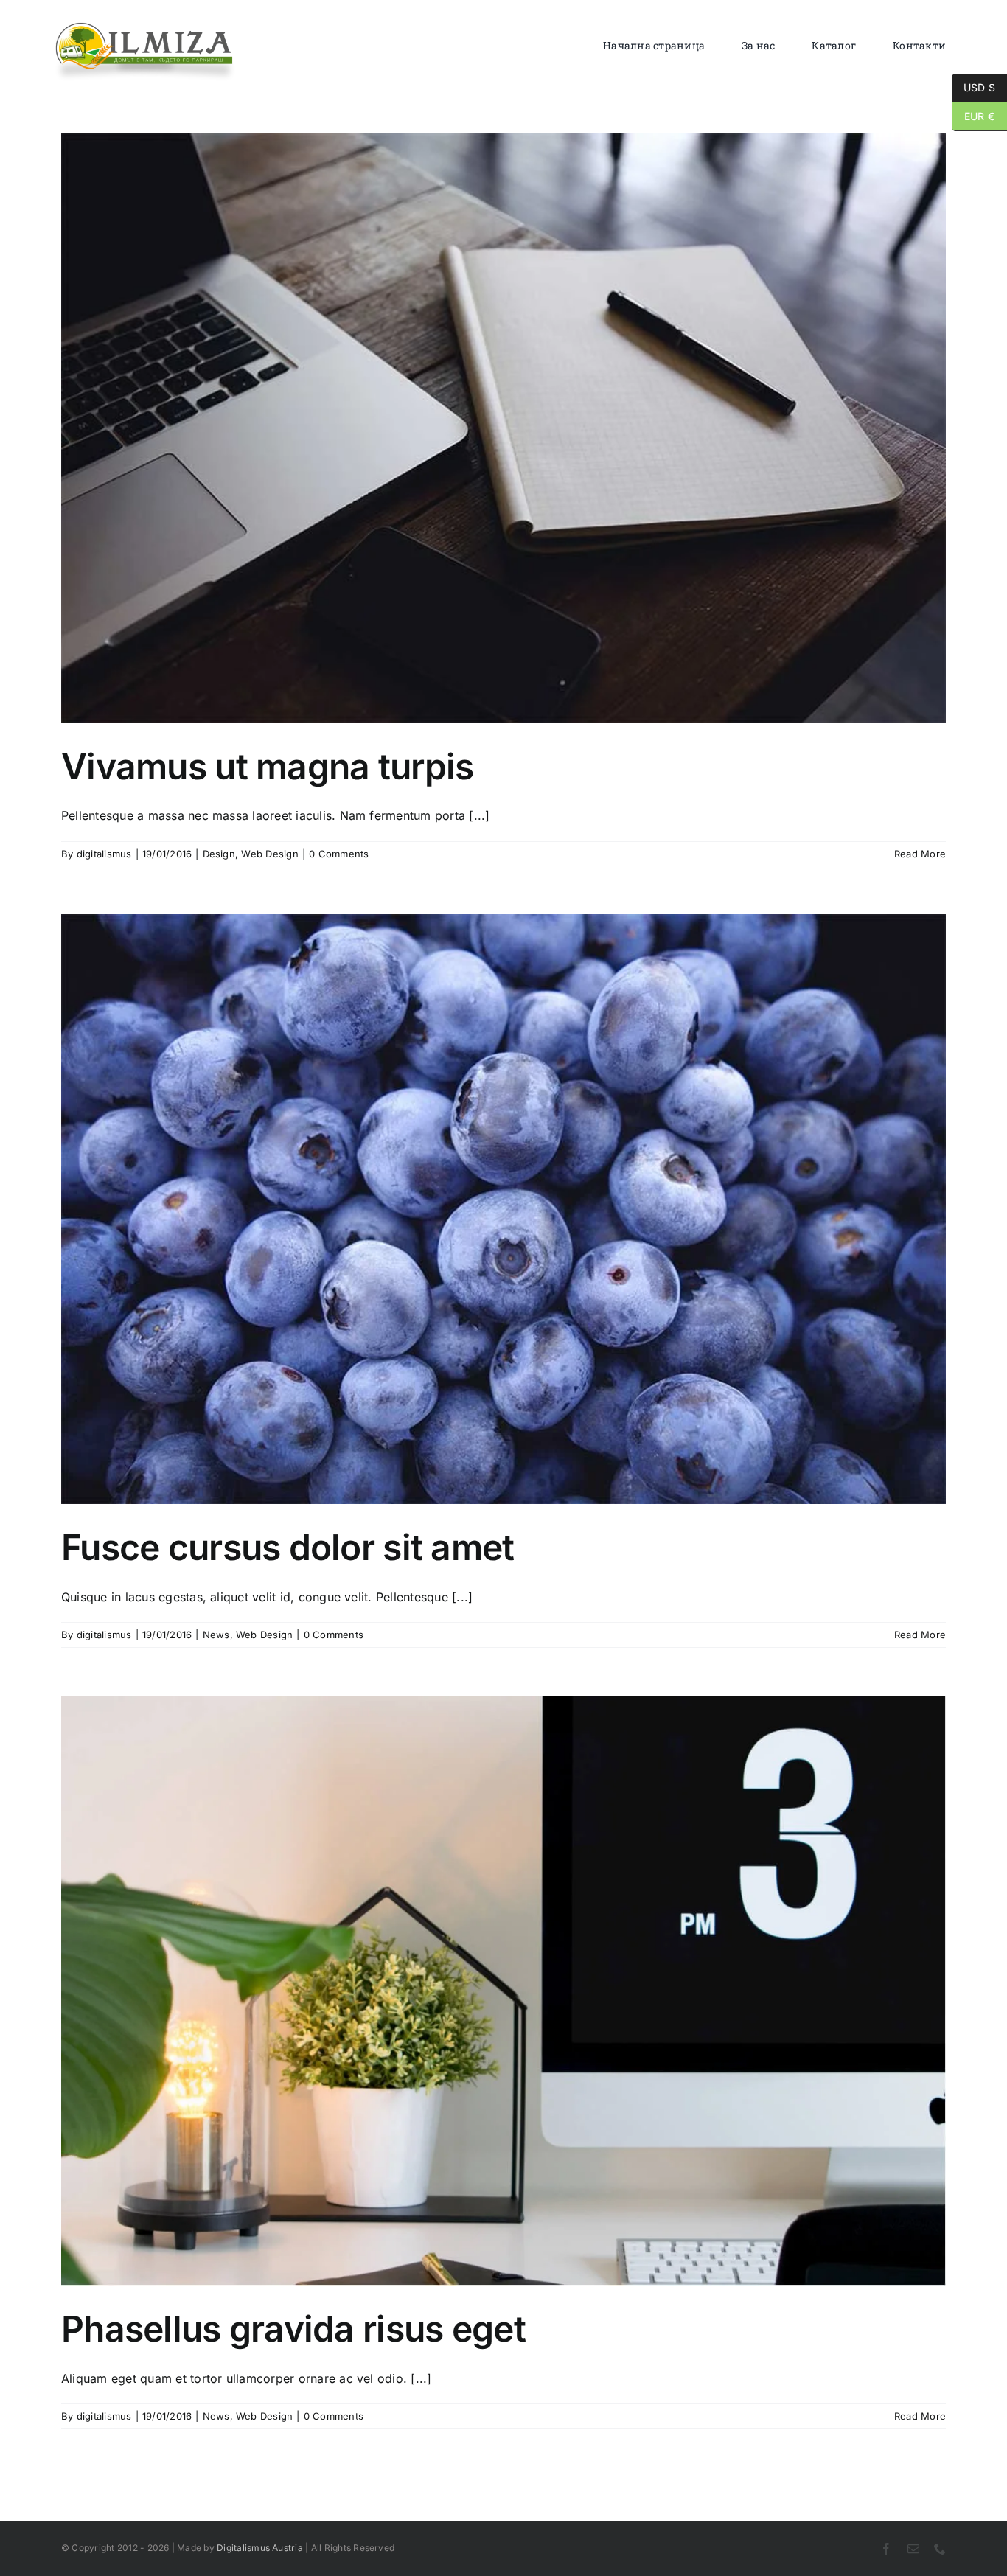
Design (219, 854)
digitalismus (104, 854)
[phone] (940, 2549)
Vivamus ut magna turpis (267, 766)
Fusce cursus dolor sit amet (288, 1547)
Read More (920, 854)
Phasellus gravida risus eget (293, 2329)
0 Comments (339, 854)
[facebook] (886, 2549)
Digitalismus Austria (260, 2548)
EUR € (973, 116)
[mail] (913, 2549)
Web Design (269, 854)
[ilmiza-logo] (145, 26)
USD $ (973, 87)
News (216, 1635)
